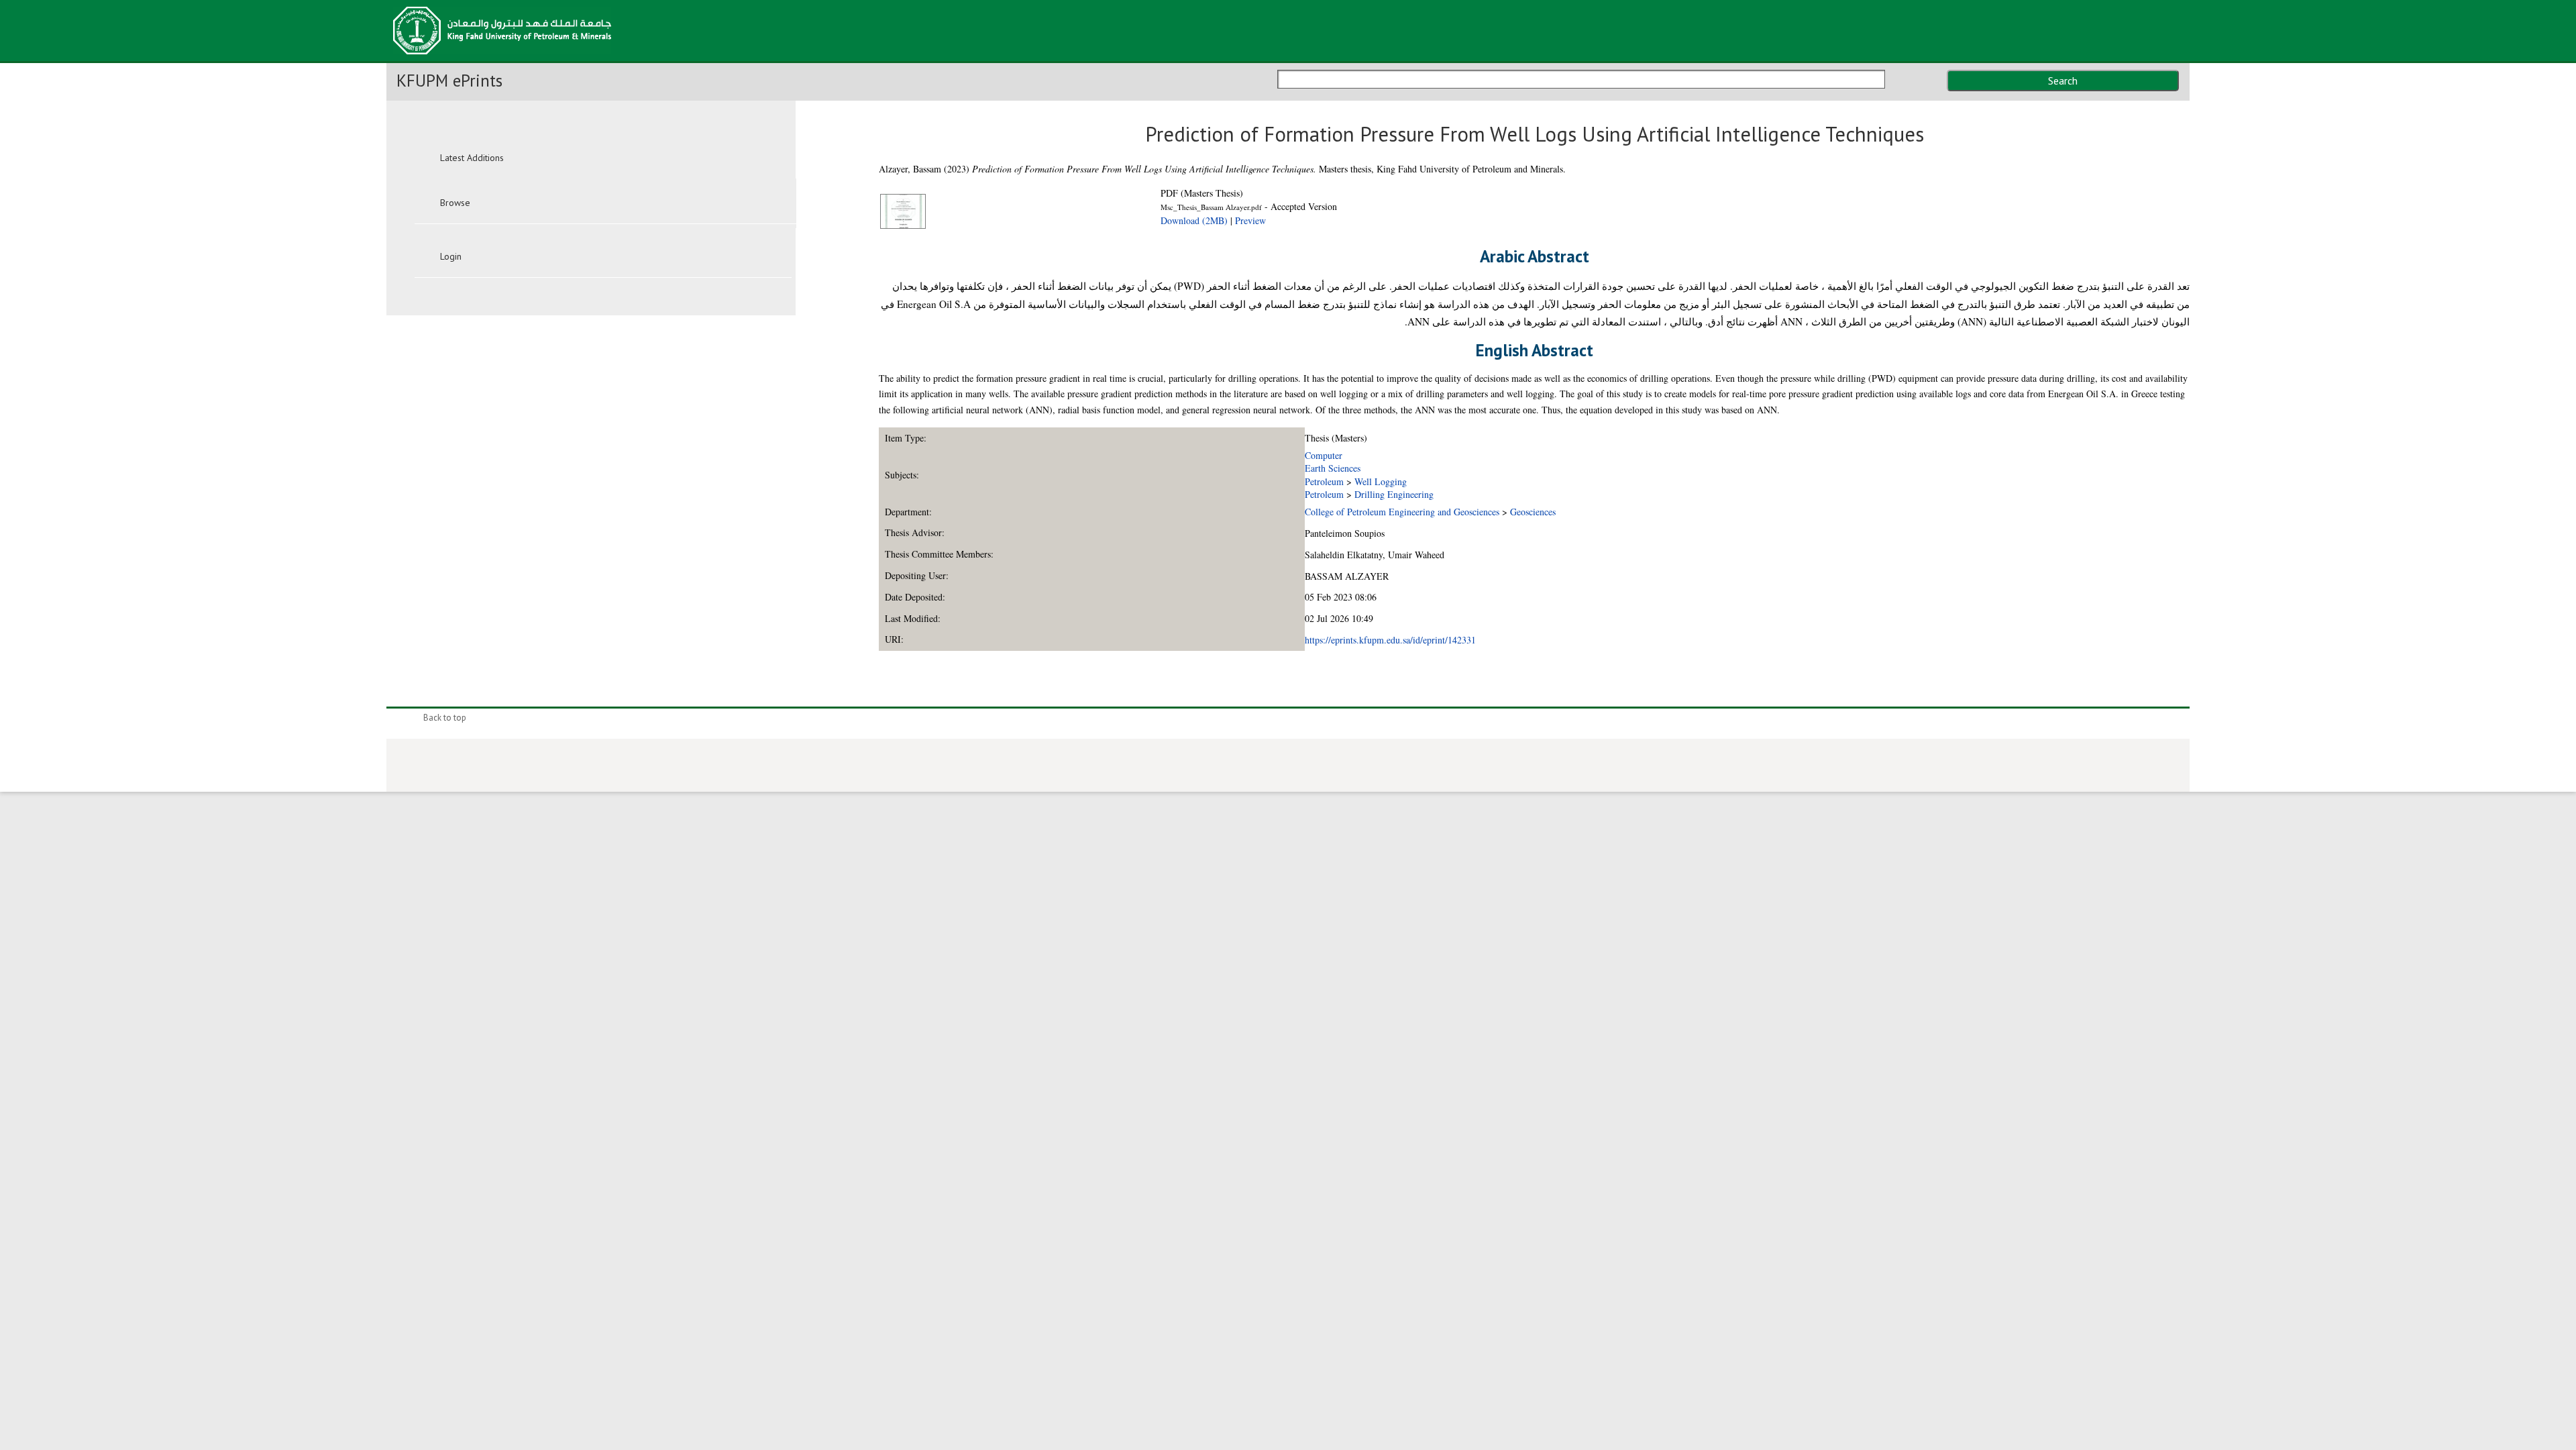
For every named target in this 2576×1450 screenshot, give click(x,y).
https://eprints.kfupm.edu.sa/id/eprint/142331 (1390, 640)
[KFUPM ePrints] (502, 58)
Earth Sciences (1333, 468)
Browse (455, 203)
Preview (1250, 220)
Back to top (445, 718)
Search (2063, 81)
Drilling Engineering (1394, 494)
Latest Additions (472, 158)
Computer (1324, 455)
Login (451, 256)
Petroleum (1324, 481)
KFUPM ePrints (449, 81)
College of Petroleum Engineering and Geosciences (1402, 512)
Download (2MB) (1194, 220)
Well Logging (1381, 481)
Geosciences (1533, 512)
